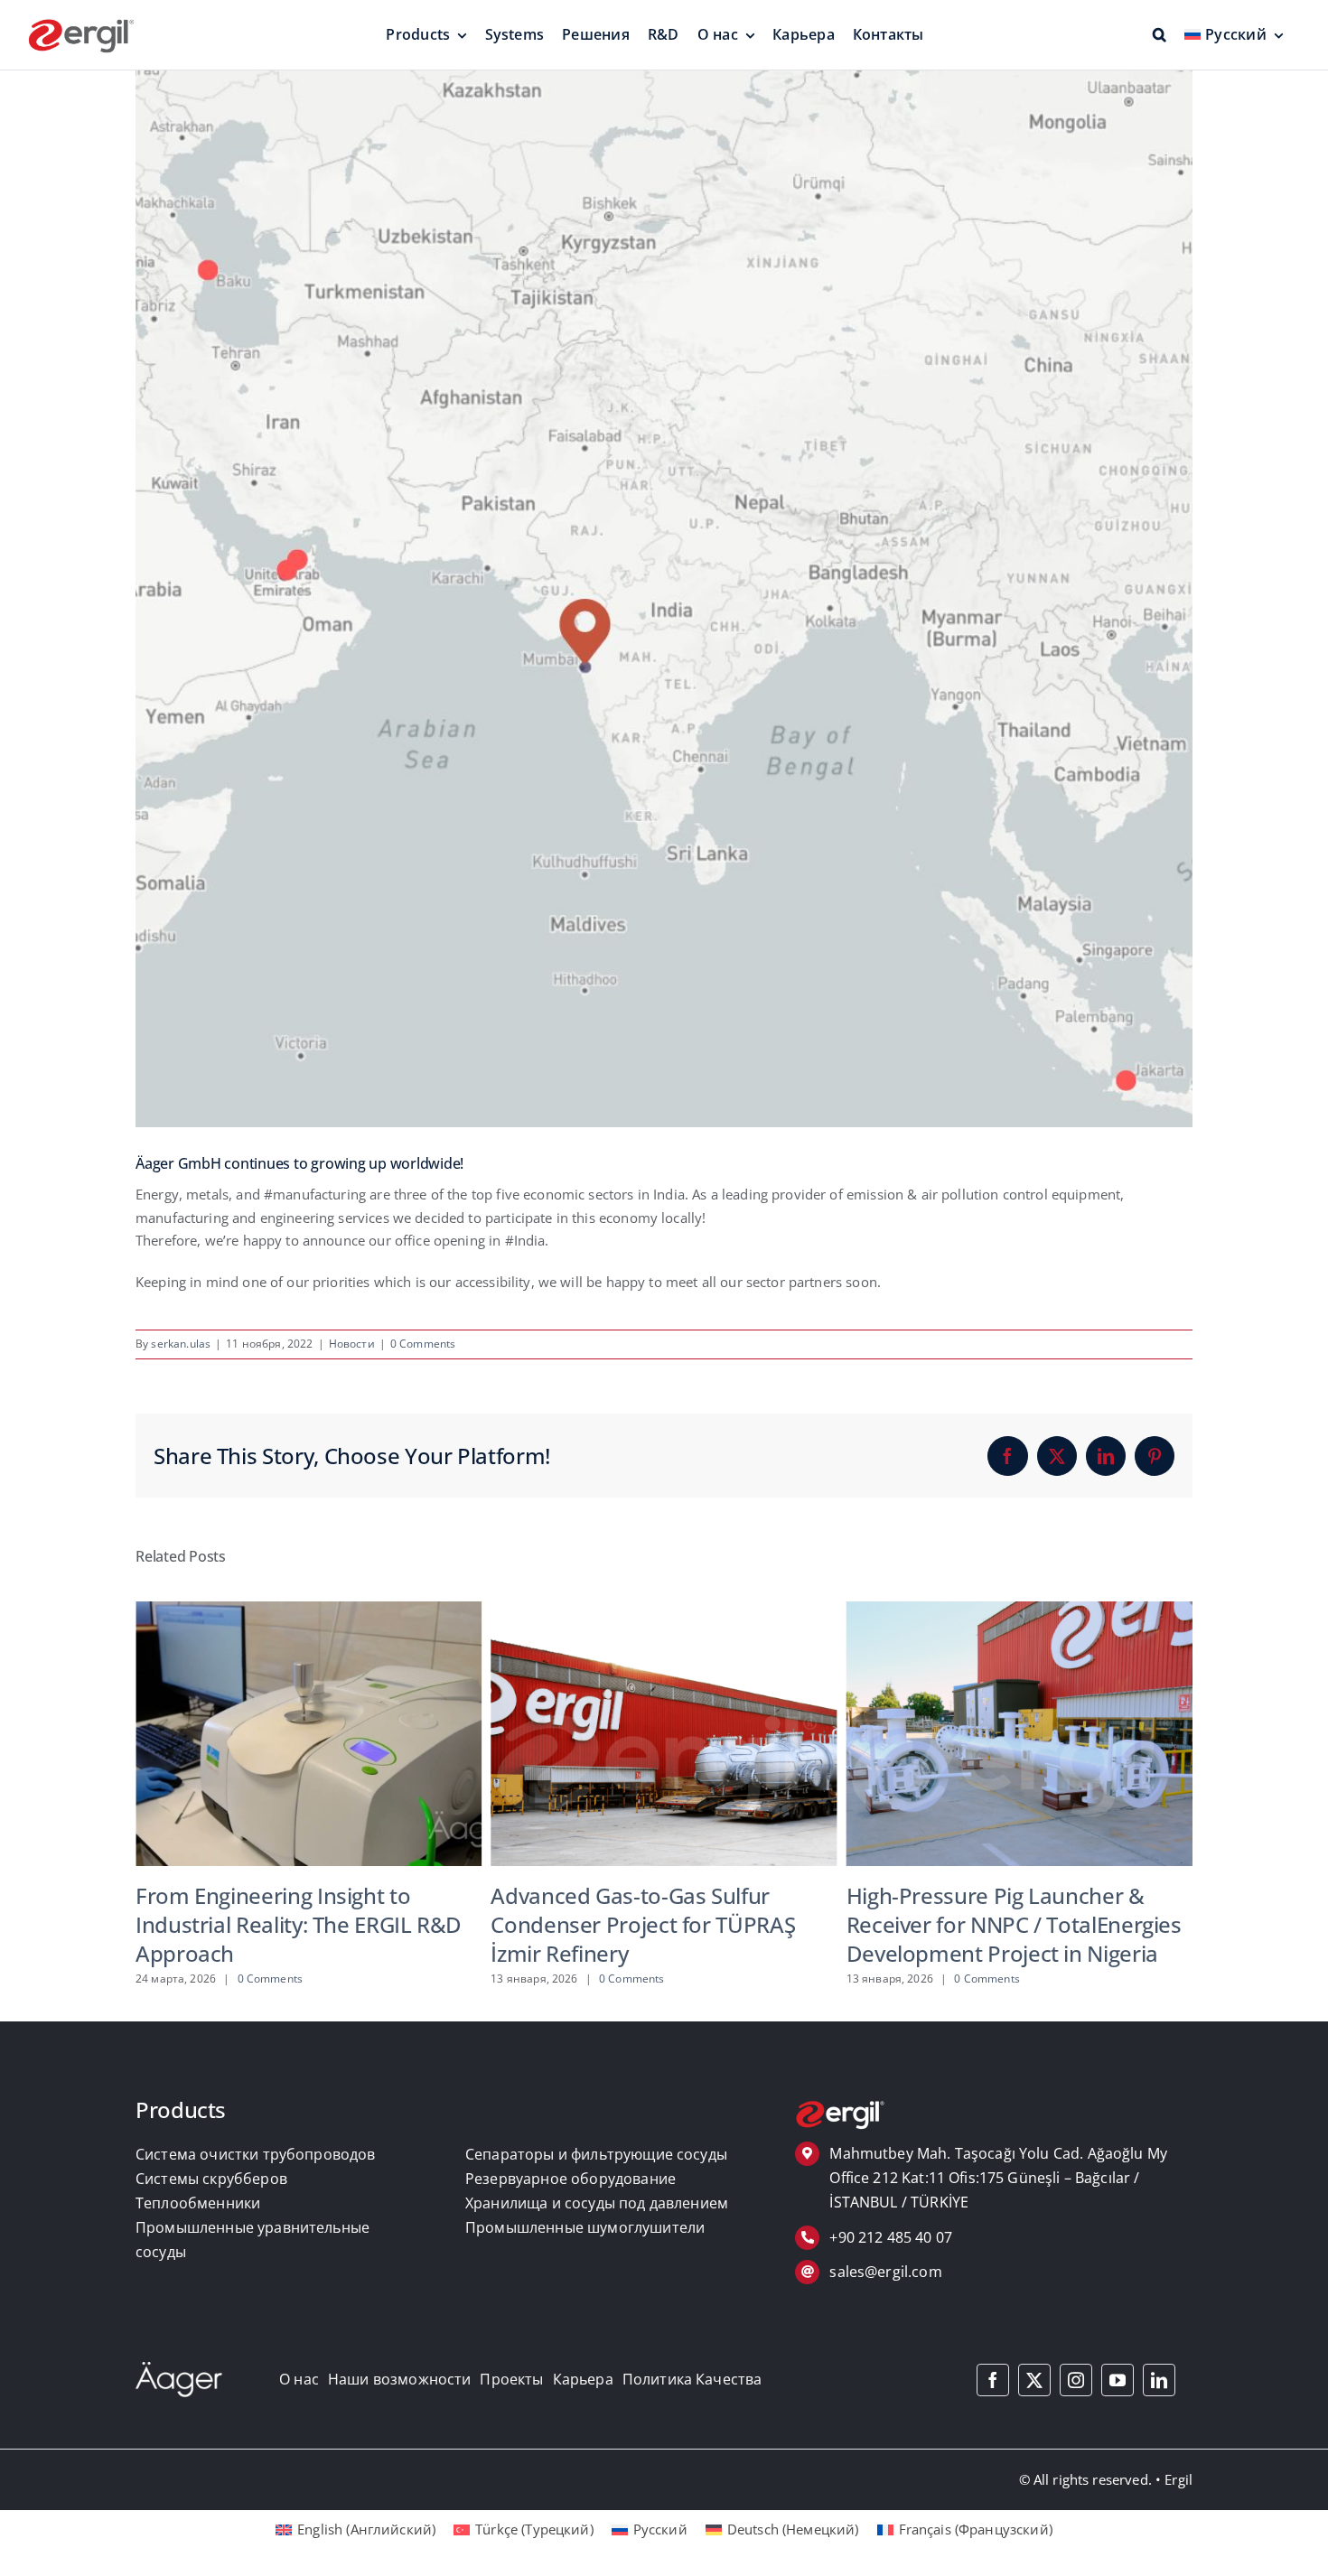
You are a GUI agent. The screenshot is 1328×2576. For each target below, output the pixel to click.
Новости (352, 1344)
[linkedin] (1159, 2380)
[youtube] (1118, 2380)
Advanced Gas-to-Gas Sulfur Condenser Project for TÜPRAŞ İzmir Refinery (288, 1924)
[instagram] (1076, 2380)
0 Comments (423, 1344)
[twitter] (1034, 2380)
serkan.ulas (181, 1344)
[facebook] (993, 2380)
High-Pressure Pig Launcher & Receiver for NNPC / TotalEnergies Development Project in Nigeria (658, 1924)
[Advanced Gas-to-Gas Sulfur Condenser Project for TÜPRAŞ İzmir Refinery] (309, 1610)
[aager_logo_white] (179, 2368)
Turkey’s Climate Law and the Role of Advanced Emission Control (1016, 1910)
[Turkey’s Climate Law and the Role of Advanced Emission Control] (1019, 1610)
